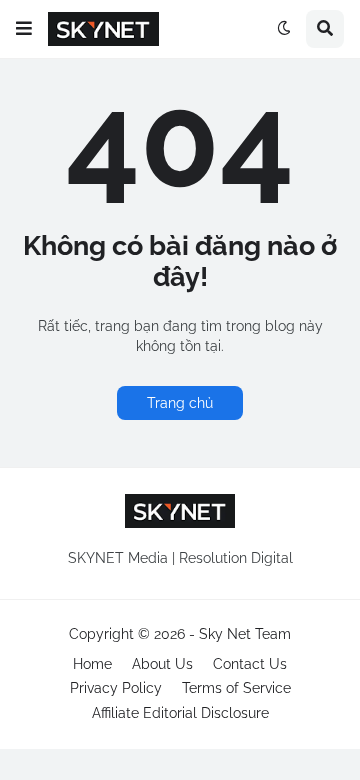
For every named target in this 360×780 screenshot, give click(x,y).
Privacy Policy (116, 688)
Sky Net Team (245, 634)
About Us (162, 664)
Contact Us (250, 664)
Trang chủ (180, 403)
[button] (24, 29)
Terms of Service (236, 688)
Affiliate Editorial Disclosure (180, 713)
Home (92, 664)
